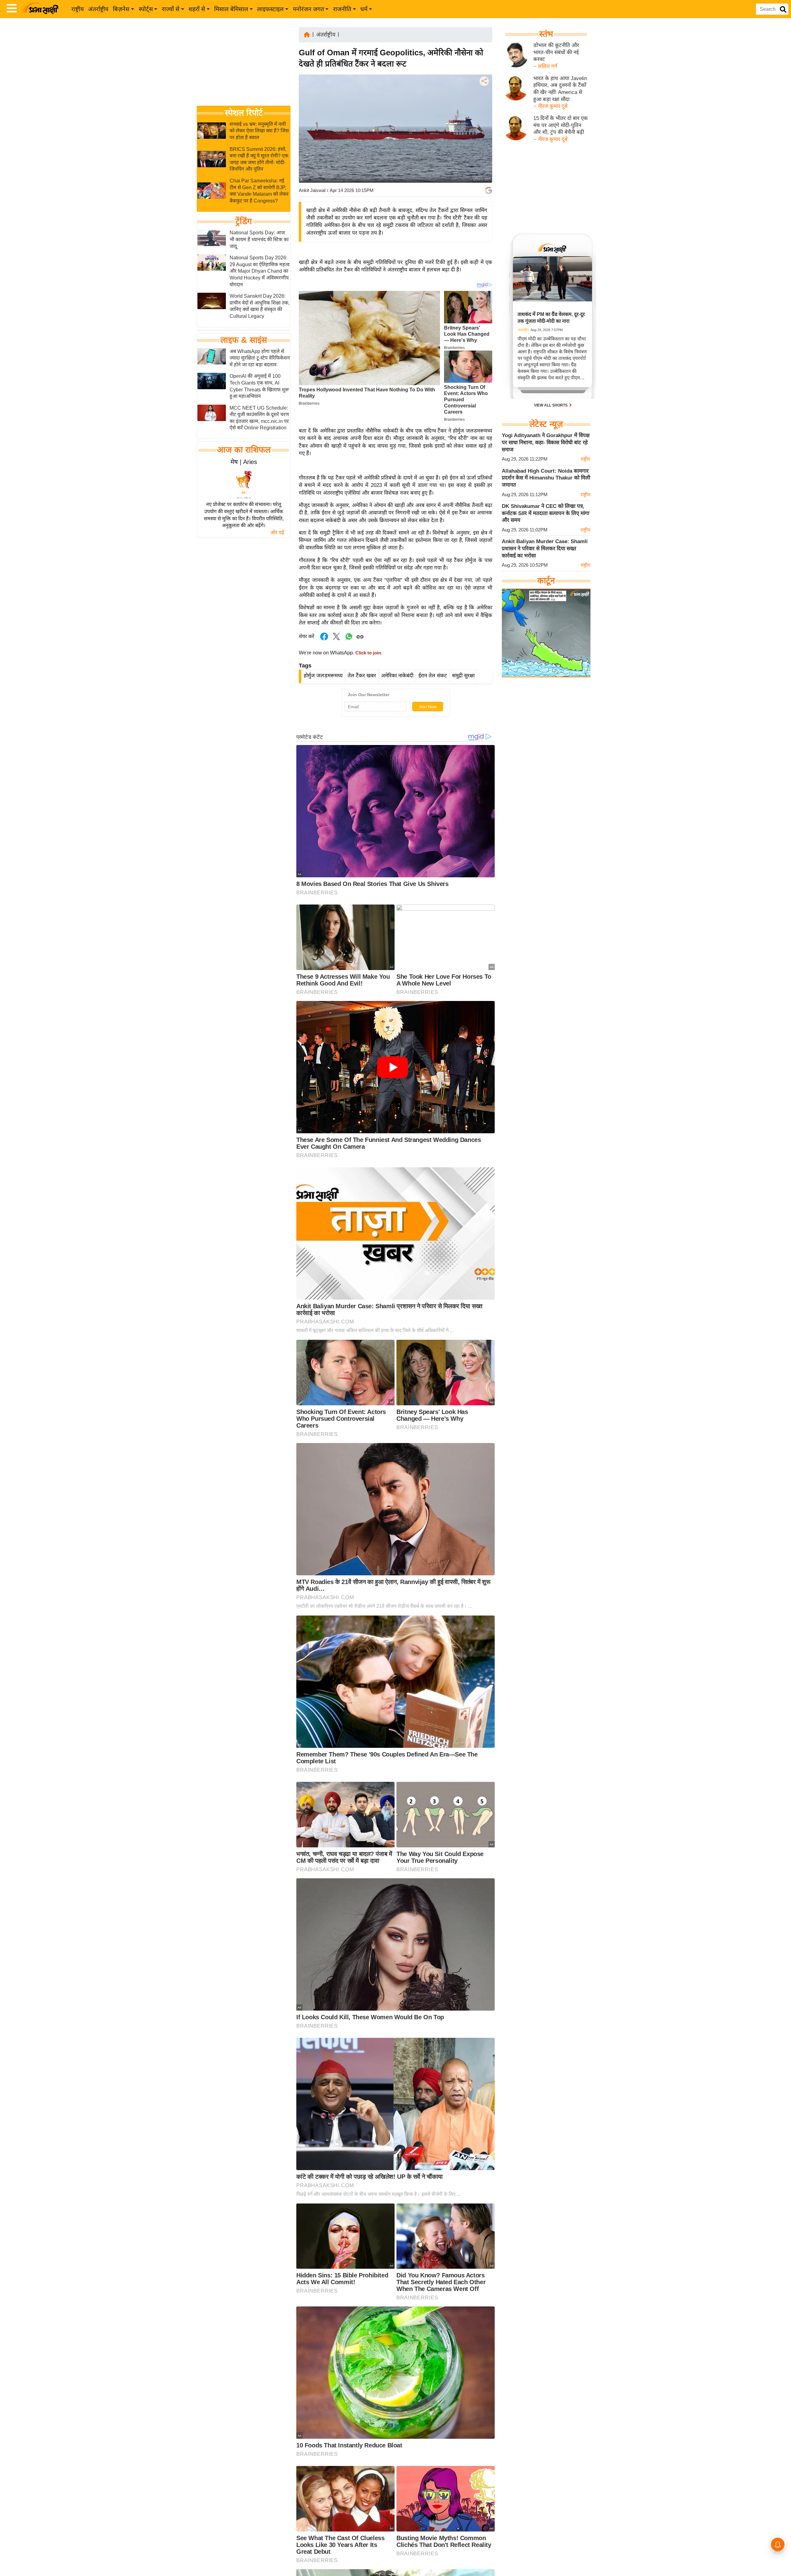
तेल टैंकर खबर (362, 676)
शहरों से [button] (197, 9)
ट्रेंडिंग (244, 222)
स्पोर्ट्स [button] (146, 9)
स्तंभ (546, 34)
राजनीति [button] (342, 9)
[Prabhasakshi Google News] (489, 190)
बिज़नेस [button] (121, 9)
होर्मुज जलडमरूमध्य (323, 676)
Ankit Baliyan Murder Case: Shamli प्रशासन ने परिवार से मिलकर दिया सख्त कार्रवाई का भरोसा (545, 548)
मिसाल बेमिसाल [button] (231, 9)
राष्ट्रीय (78, 9)
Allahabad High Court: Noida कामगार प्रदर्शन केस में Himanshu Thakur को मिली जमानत (546, 478)
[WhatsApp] (484, 127)
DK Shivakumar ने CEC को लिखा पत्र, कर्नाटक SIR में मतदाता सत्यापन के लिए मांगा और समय (546, 513)
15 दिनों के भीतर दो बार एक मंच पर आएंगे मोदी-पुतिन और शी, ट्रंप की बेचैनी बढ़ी (560, 125)
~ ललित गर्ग (545, 66)
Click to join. (368, 653)
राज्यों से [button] (171, 9)
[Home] (307, 34)
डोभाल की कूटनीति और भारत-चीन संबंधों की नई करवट (556, 52)
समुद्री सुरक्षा (463, 676)
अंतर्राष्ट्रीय (98, 9)
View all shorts (551, 405)
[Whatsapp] (349, 640)
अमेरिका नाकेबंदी (397, 676)
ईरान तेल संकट (433, 676)
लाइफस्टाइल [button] (270, 9)
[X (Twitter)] (484, 113)
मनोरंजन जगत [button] (309, 9)
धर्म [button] (364, 9)
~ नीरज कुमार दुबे (550, 106)
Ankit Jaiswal (312, 190)
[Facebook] (484, 100)
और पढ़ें (277, 532)
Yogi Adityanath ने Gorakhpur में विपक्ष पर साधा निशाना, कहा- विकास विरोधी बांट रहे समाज (546, 442)
